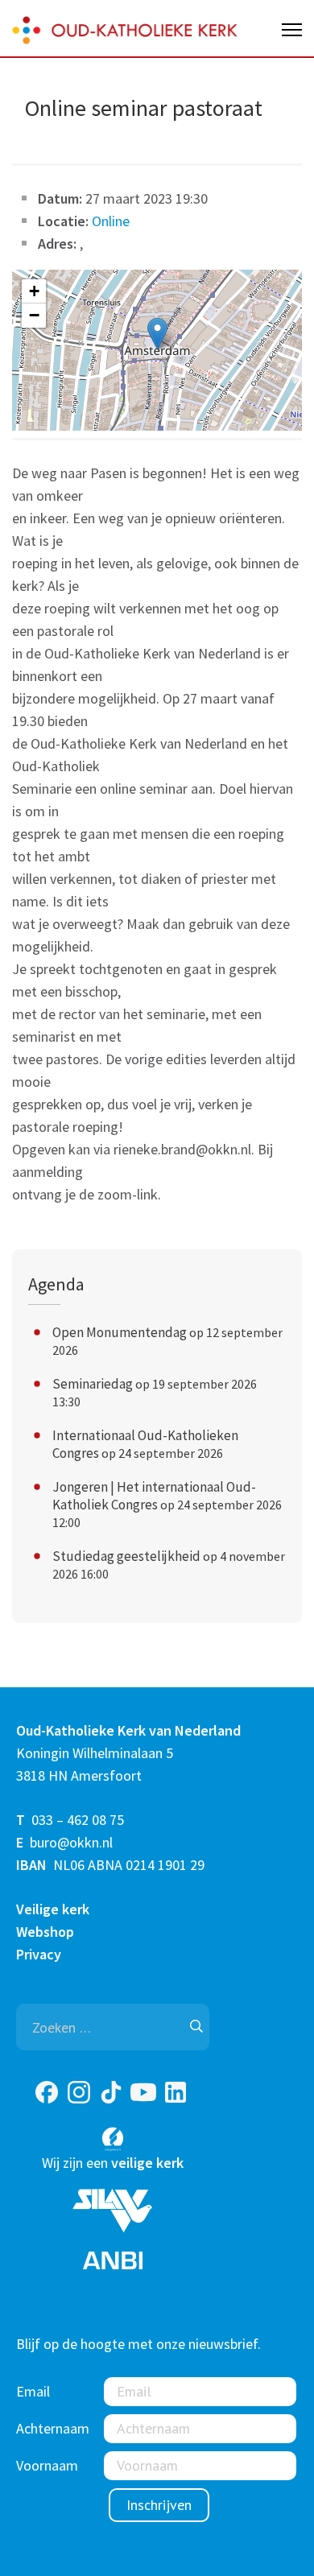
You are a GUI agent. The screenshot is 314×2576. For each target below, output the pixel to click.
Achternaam (53, 2428)
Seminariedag (93, 1384)
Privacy (39, 1954)
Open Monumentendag (120, 1332)
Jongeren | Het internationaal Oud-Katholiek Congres (154, 1496)
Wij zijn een (113, 2163)
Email (33, 2391)
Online (111, 221)
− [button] (34, 315)
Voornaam (47, 2465)
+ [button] (34, 291)
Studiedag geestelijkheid (126, 1556)
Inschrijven (159, 2505)
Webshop (45, 1932)
